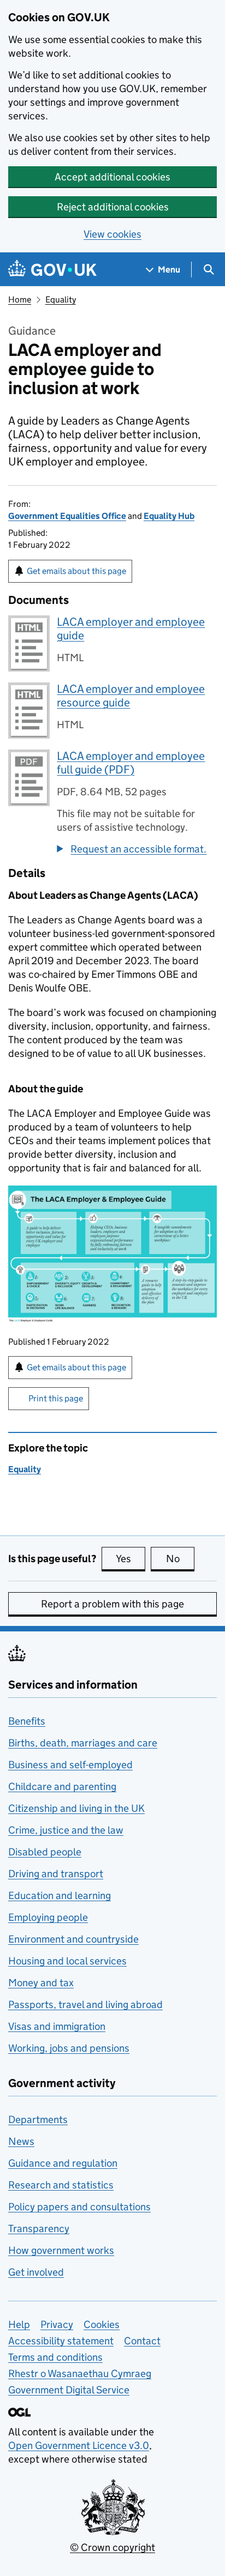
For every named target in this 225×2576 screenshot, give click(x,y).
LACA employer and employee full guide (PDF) (131, 763)
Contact (142, 2341)
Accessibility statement (61, 2341)
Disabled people (45, 1852)
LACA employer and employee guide (131, 629)
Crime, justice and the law (66, 1830)
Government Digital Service (69, 2390)
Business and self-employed (70, 1765)
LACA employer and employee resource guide (131, 696)
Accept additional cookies (112, 177)
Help (19, 2324)
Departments (38, 2120)
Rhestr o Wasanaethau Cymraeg (80, 2374)
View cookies (112, 234)
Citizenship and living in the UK (76, 1808)
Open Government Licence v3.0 (79, 2445)
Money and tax (41, 1983)
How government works (61, 2250)
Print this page (56, 1398)
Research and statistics (61, 2185)
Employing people (48, 1917)
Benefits (27, 1721)
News (21, 2141)
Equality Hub (169, 516)
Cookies (102, 2324)
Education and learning (60, 1895)
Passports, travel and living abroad (85, 2004)
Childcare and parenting (62, 1786)
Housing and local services (67, 1961)
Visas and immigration (57, 2026)
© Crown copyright (112, 2547)
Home (20, 300)
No (180, 1559)
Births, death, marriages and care (83, 1743)
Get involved (36, 2272)
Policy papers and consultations (79, 2207)
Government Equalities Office (67, 516)
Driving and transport (56, 1874)
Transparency (39, 2229)
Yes (131, 1559)
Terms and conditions (55, 2357)
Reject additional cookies (113, 207)
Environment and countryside (73, 1939)
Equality (61, 300)
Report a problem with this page (112, 1604)
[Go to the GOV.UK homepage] (52, 270)
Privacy (57, 2324)
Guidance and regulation (63, 2163)
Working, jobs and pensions (69, 2048)
